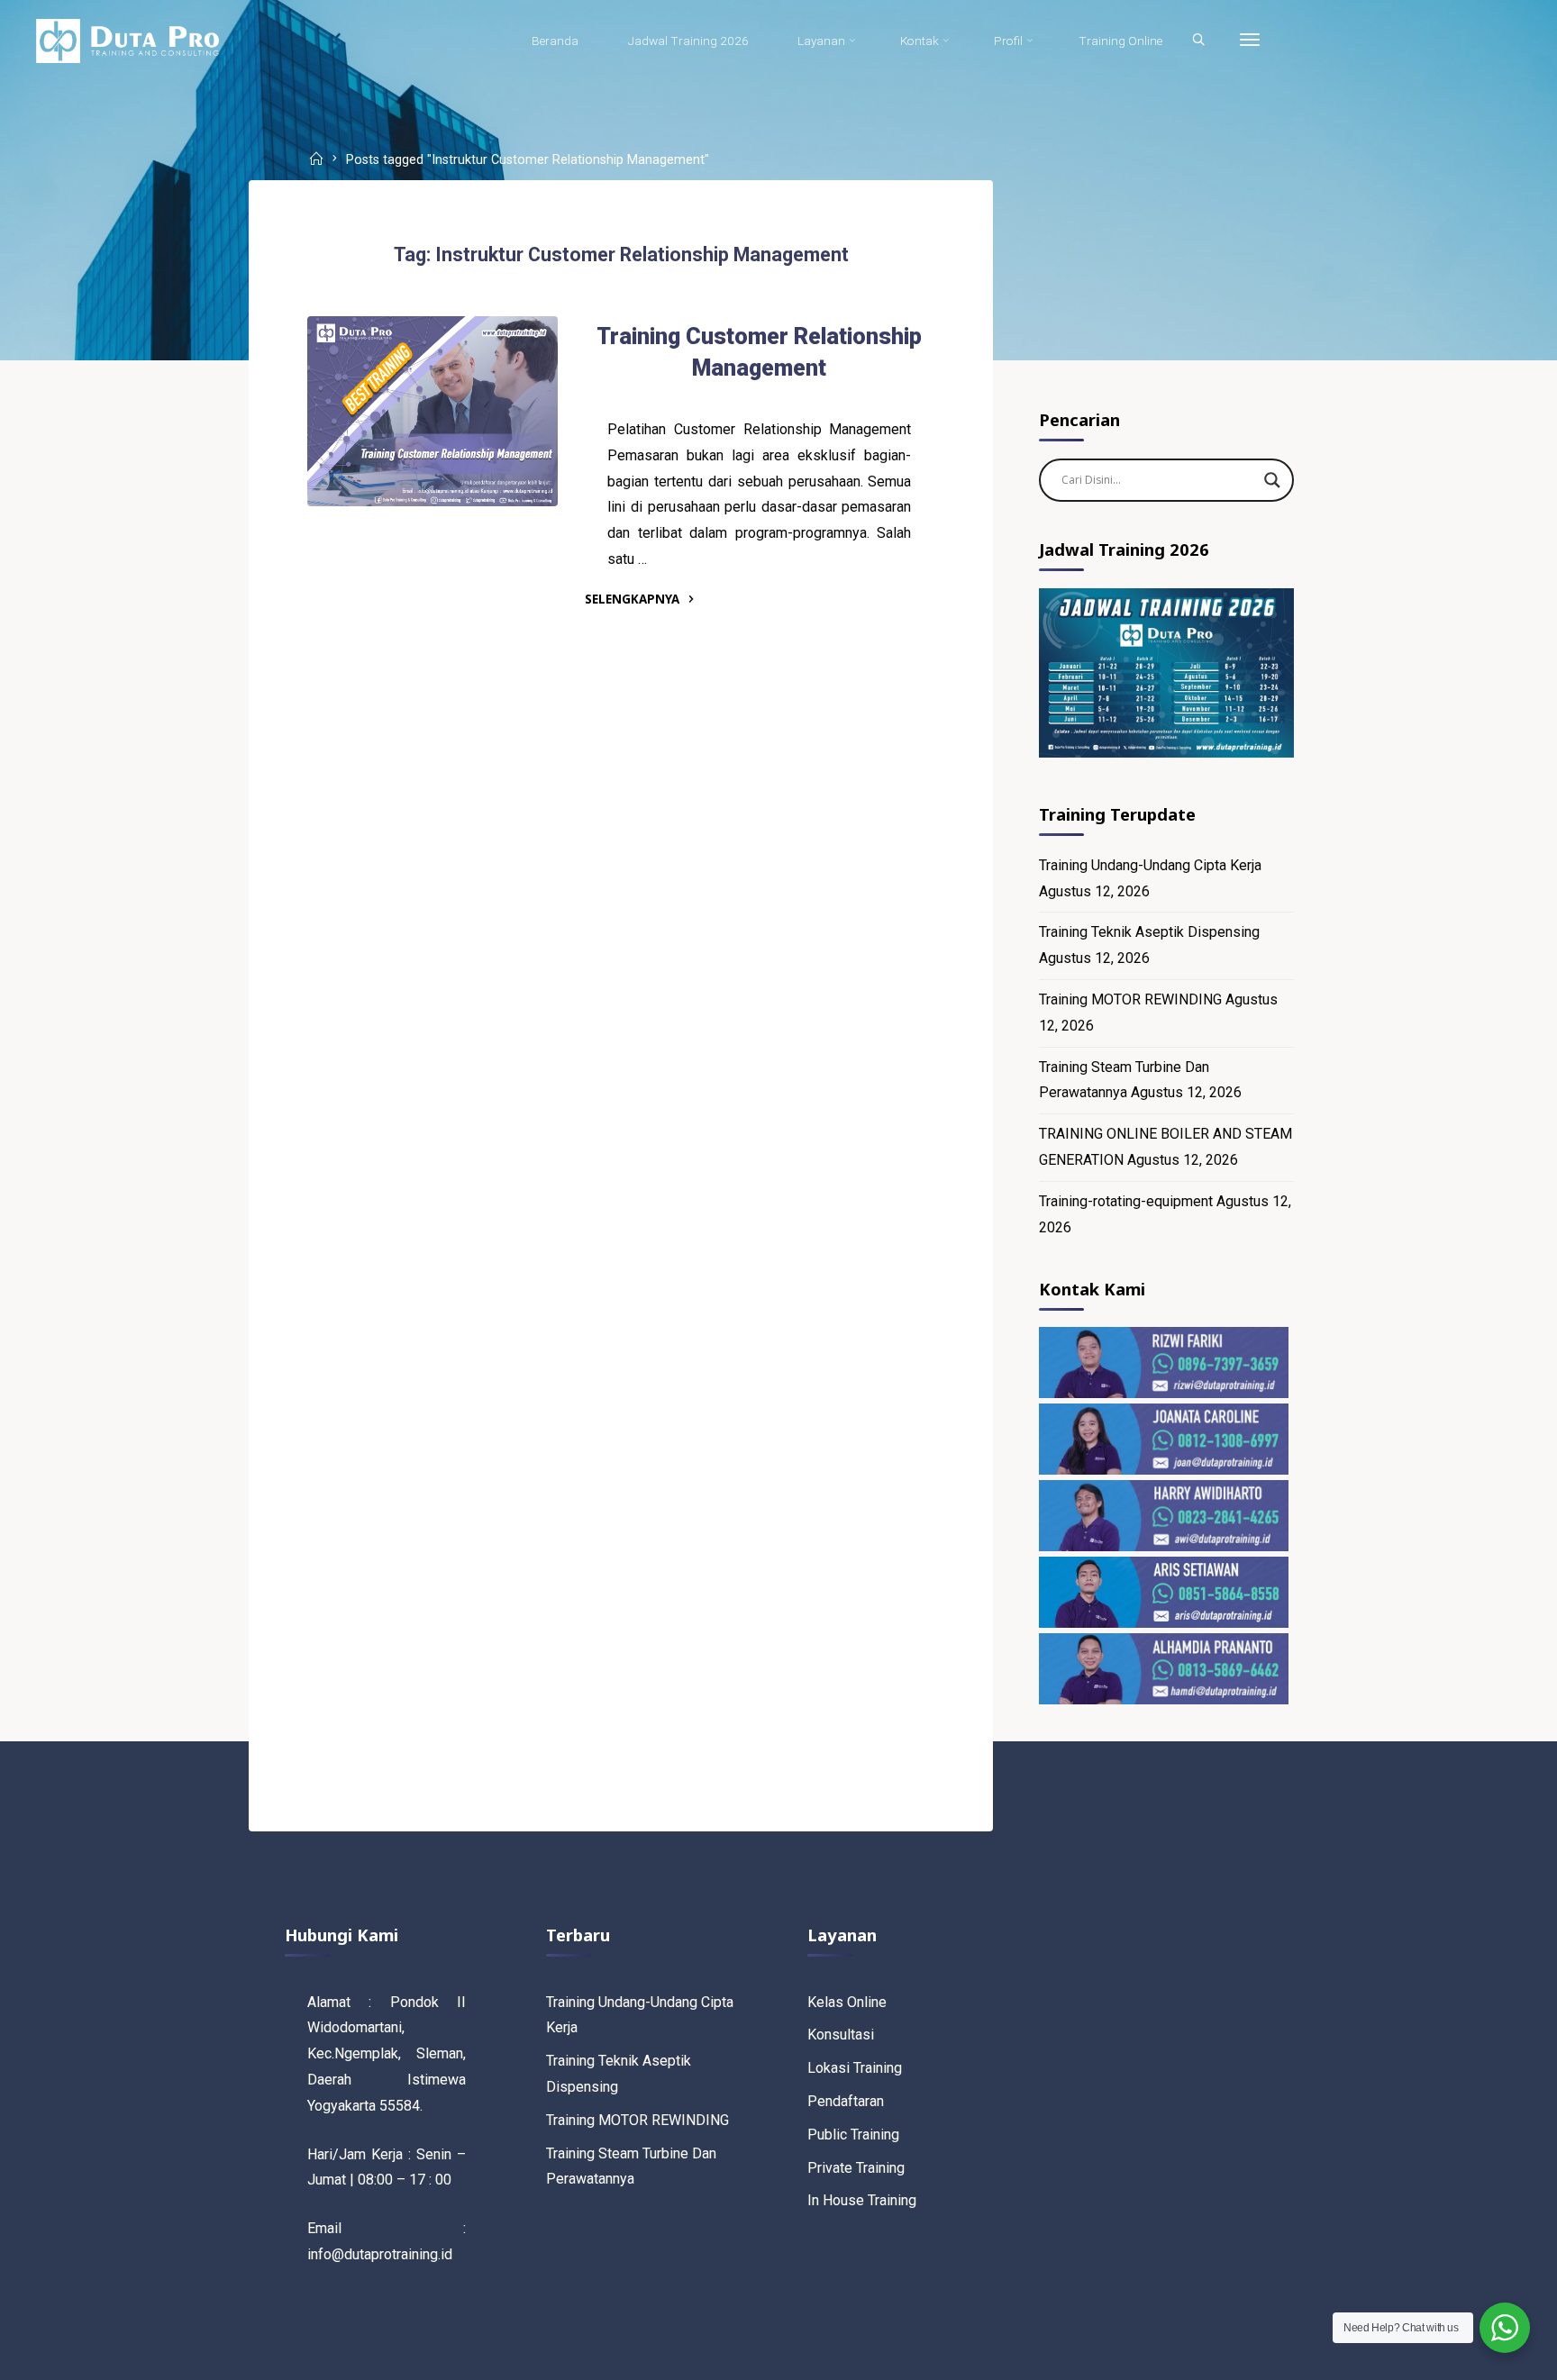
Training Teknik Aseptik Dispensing (1149, 932)
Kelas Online (847, 2002)
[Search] (1198, 41)
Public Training (853, 2135)
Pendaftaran (846, 2101)
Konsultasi (841, 2035)
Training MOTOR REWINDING (1130, 999)
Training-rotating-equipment (1126, 1201)
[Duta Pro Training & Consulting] (127, 40)
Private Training (856, 2168)
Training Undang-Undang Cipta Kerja (1150, 865)
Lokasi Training (855, 2068)
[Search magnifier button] (1272, 480)
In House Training (862, 2200)
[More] (1250, 41)
